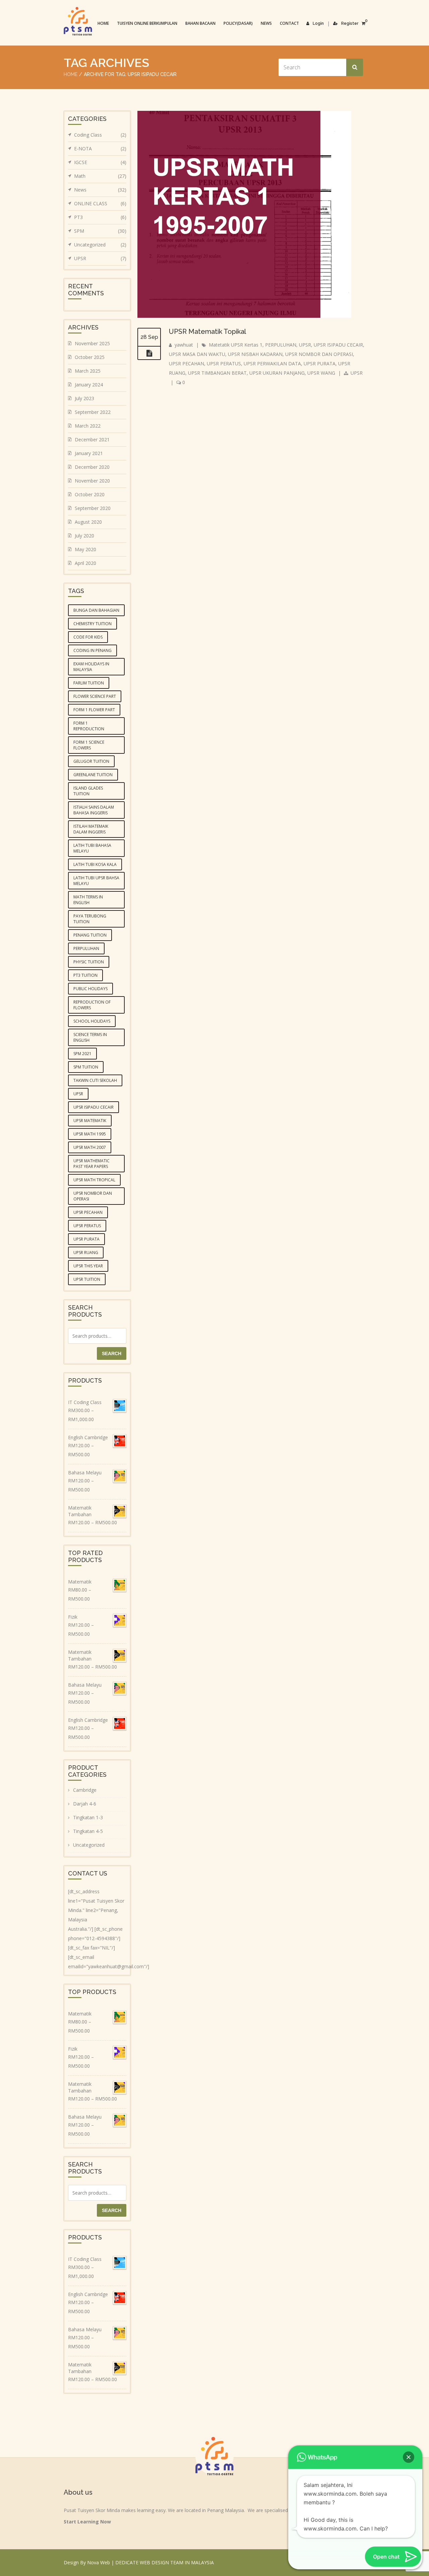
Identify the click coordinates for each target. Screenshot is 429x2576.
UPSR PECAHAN (187, 363)
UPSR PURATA (320, 363)
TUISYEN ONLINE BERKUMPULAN (147, 23)
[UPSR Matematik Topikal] (149, 353)
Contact (289, 23)
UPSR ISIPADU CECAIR (338, 345)
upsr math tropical (94, 1180)
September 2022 (93, 412)
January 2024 (89, 385)
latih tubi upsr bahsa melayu (96, 881)
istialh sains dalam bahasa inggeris (94, 810)
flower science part (95, 696)
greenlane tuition (93, 775)
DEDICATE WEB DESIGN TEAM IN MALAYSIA (165, 2562)
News (266, 23)
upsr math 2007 (90, 1147)
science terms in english (90, 1037)
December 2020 (92, 467)
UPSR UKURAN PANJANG (277, 373)
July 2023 (84, 398)
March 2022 (88, 426)
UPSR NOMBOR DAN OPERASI (319, 354)
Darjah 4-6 (85, 1804)
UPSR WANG (321, 373)
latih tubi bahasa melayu (92, 848)
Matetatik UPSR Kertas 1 (236, 345)
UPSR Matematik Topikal (207, 332)
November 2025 (92, 343)
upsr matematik (90, 1121)
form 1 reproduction (89, 726)
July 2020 (84, 536)
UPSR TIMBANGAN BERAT (217, 373)
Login (318, 23)
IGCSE (100, 162)
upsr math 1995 (90, 1134)
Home (103, 23)
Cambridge (85, 1790)
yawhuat (184, 345)
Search (112, 1353)
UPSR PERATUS (224, 363)
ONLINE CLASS (100, 203)
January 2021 (89, 453)
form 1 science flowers (89, 745)
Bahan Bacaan (200, 23)
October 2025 (90, 357)
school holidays (92, 1021)
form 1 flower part (94, 710)
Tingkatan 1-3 (88, 1817)
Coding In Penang (93, 650)
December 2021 (92, 439)
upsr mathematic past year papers (91, 1164)
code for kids (88, 637)
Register (350, 23)
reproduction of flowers (92, 1005)
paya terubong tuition (90, 919)
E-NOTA (100, 149)
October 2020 (90, 494)
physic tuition (89, 962)
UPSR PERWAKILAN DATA (272, 363)
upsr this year (88, 1266)
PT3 (100, 217)
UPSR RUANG (86, 1253)
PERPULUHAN (281, 345)
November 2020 (92, 481)
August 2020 (88, 522)
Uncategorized (100, 245)
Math (100, 176)
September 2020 (93, 508)
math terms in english (88, 900)
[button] (409, 2457)
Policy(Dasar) (238, 23)
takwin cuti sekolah (95, 1080)
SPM (100, 231)
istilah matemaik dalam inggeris (91, 829)
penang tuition (90, 935)
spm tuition (86, 1067)
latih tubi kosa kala (95, 864)
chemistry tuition (93, 624)
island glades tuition (88, 791)
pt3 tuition (85, 975)
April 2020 (85, 563)
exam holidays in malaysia (91, 667)
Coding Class (100, 135)
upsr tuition (87, 1279)
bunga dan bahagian (96, 610)
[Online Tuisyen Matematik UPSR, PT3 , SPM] (78, 21)
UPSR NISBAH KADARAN (255, 354)
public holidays (90, 989)
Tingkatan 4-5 (88, 1831)
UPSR (305, 345)
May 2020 (85, 549)
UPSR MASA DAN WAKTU (197, 354)
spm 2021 (82, 1054)
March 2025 (88, 371)
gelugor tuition (91, 761)
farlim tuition (89, 683)
